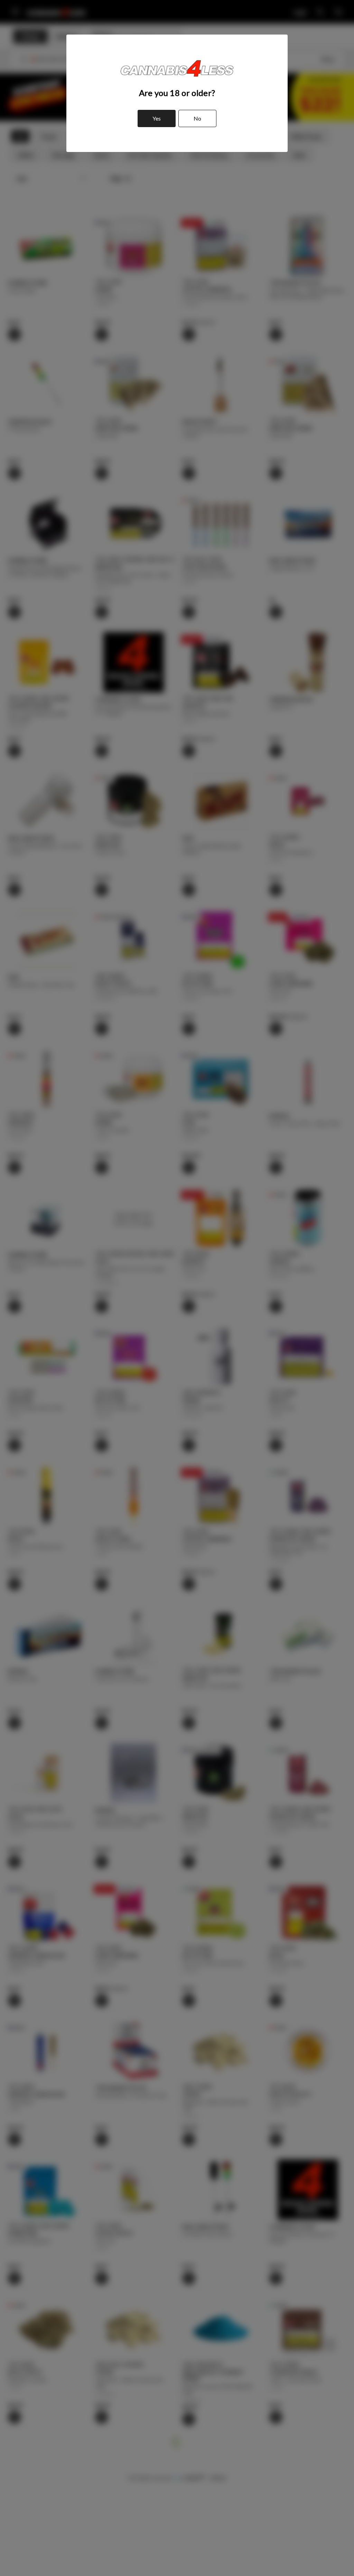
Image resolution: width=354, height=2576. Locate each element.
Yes (157, 118)
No (197, 118)
